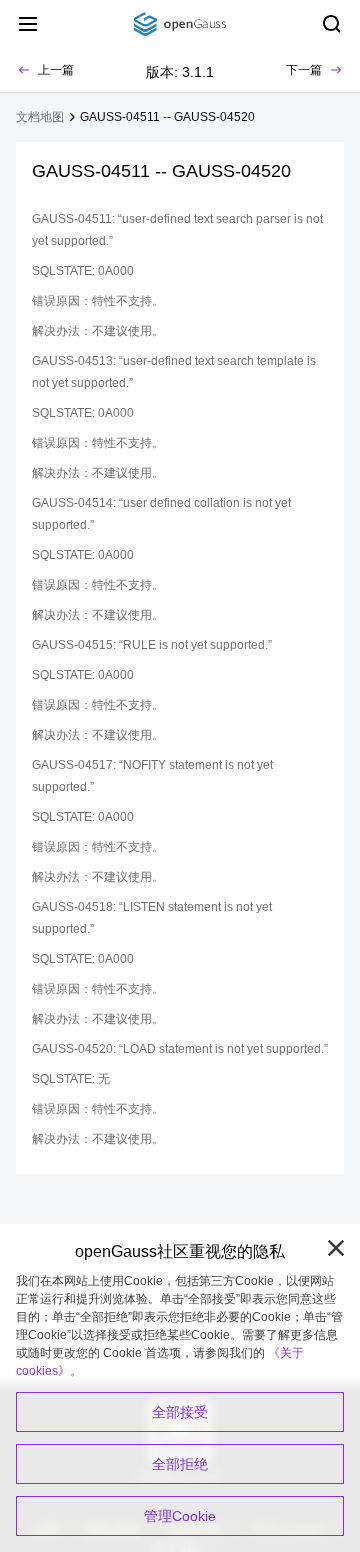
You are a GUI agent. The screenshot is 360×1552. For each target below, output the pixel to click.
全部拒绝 (180, 1464)
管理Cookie (180, 1516)
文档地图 (40, 117)
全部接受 (180, 1412)
